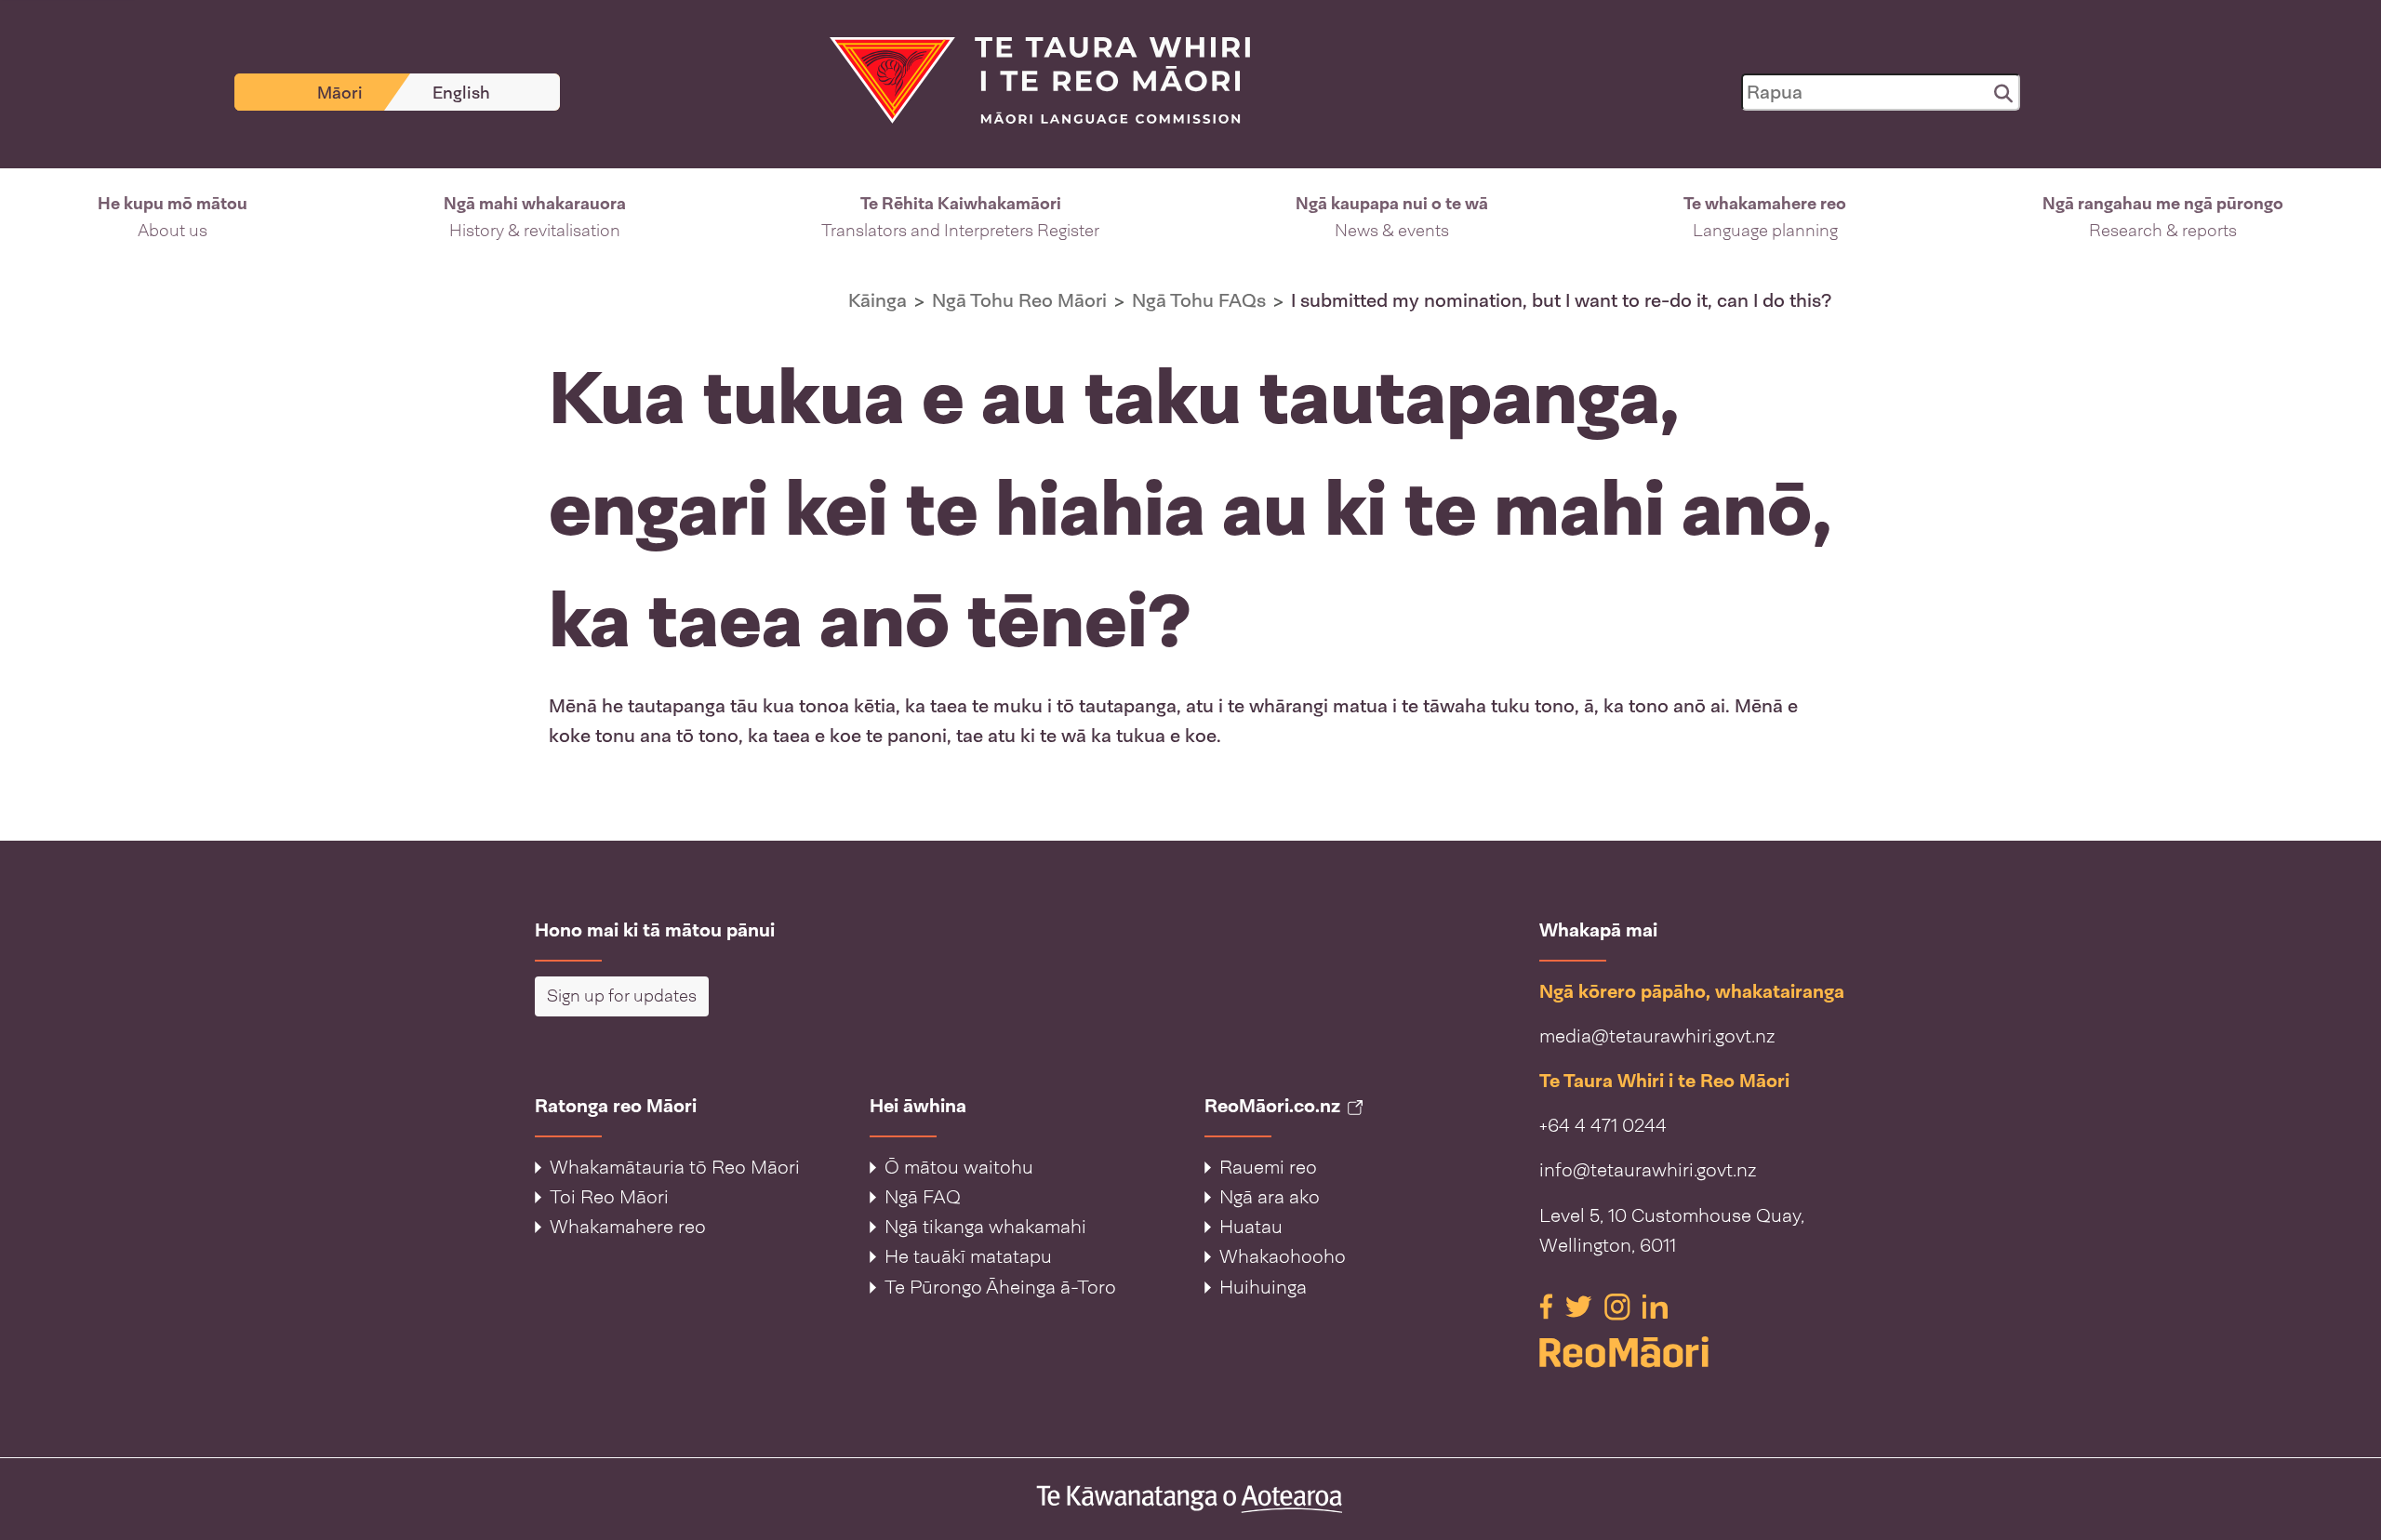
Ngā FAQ (923, 1197)
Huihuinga (1263, 1287)
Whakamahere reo (628, 1227)
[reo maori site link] (1693, 1352)
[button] (173, 218)
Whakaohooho (1283, 1256)
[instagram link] (1620, 1305)
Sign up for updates (622, 996)
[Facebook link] (1549, 1305)
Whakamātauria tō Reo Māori (675, 1167)
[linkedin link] (1655, 1305)
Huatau (1251, 1227)
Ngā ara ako (1270, 1197)
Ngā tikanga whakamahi (985, 1227)
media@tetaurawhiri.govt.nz (1657, 1036)
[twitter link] (1581, 1305)
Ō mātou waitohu (959, 1167)
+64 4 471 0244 (1603, 1125)
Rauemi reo (1268, 1167)
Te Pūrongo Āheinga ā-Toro (1000, 1287)
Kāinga (878, 300)
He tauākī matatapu (968, 1256)
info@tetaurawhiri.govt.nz (1648, 1170)
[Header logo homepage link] (1029, 79)
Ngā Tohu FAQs (1199, 300)
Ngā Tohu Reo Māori (1019, 300)
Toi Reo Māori (609, 1197)
